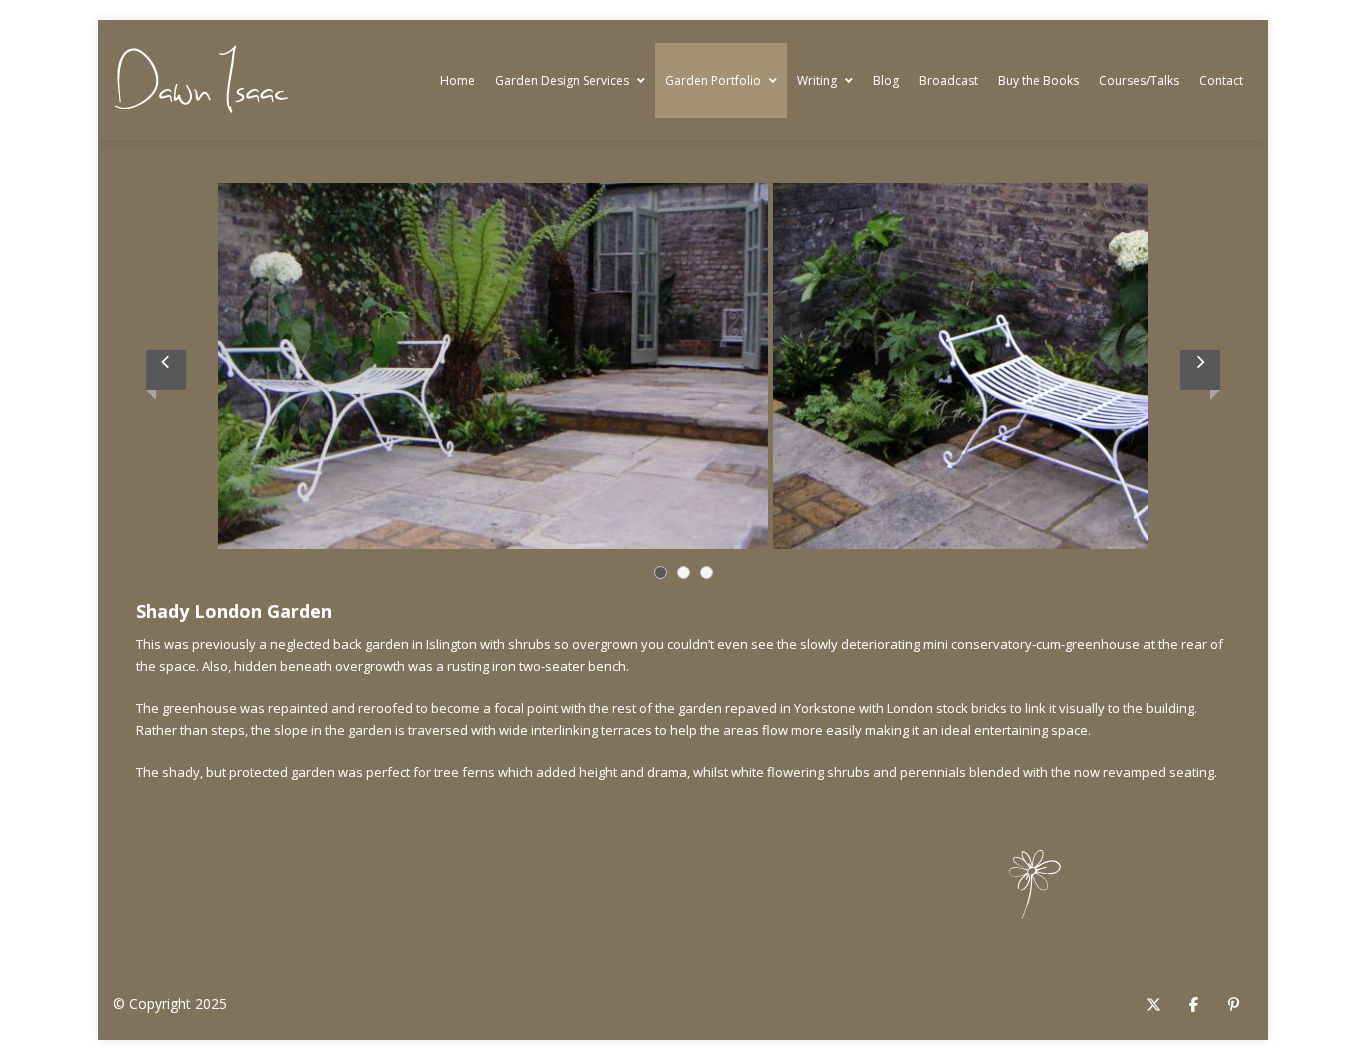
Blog (886, 80)
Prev (166, 370)
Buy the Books (1038, 80)
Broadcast (948, 80)
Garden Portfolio (713, 80)
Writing (817, 80)
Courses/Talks (1139, 80)
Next (1200, 370)
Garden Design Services (562, 80)
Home (457, 80)
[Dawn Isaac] (201, 80)
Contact (1221, 80)
